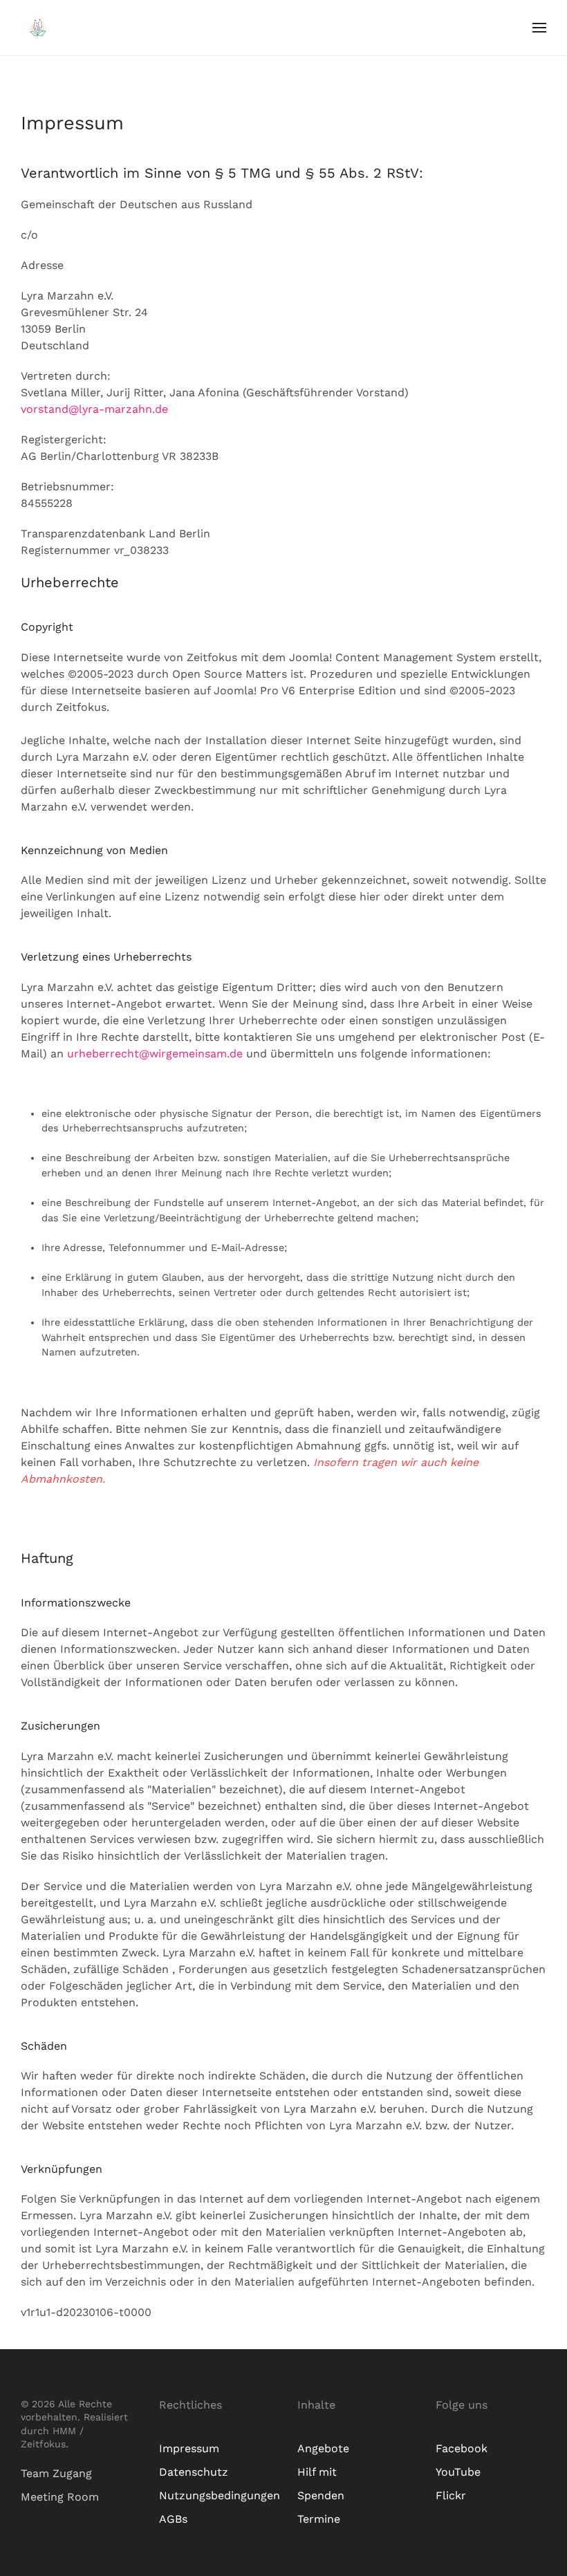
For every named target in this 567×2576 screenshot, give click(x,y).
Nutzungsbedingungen (220, 2495)
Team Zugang (56, 2473)
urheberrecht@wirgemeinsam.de (155, 1054)
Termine (319, 2519)
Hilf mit (317, 2472)
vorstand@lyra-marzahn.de (94, 409)
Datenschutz (194, 2472)
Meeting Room (60, 2497)
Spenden (321, 2495)
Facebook (462, 2448)
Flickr (451, 2495)
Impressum (189, 2448)
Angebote (323, 2448)
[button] (539, 28)
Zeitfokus (43, 2444)
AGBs (173, 2519)
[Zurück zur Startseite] (38, 28)
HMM (64, 2431)
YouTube (458, 2472)
